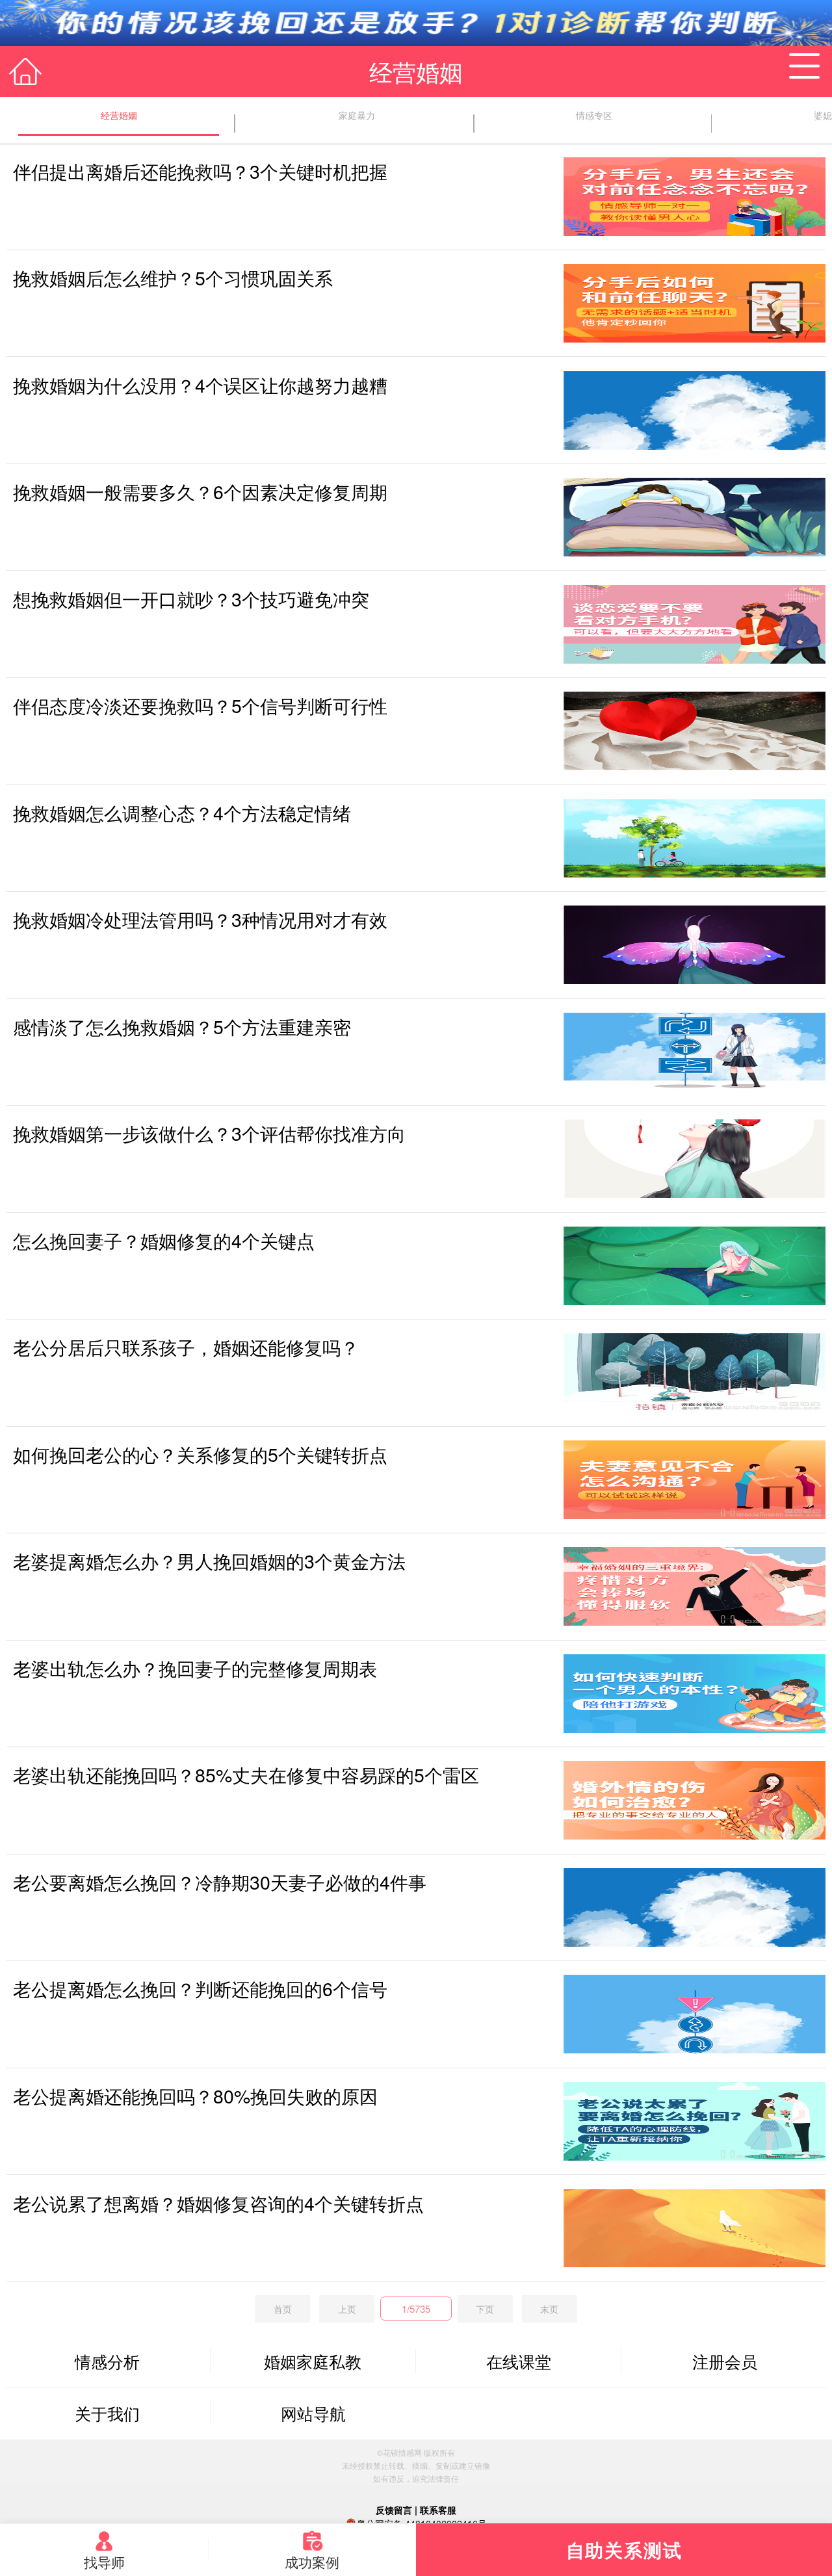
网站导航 (313, 2413)
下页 (485, 2309)
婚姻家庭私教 (313, 2361)
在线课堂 (519, 2361)
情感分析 (107, 2361)
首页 (283, 2309)
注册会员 (725, 2361)
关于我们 (107, 2413)
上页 (347, 2309)
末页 (549, 2309)
